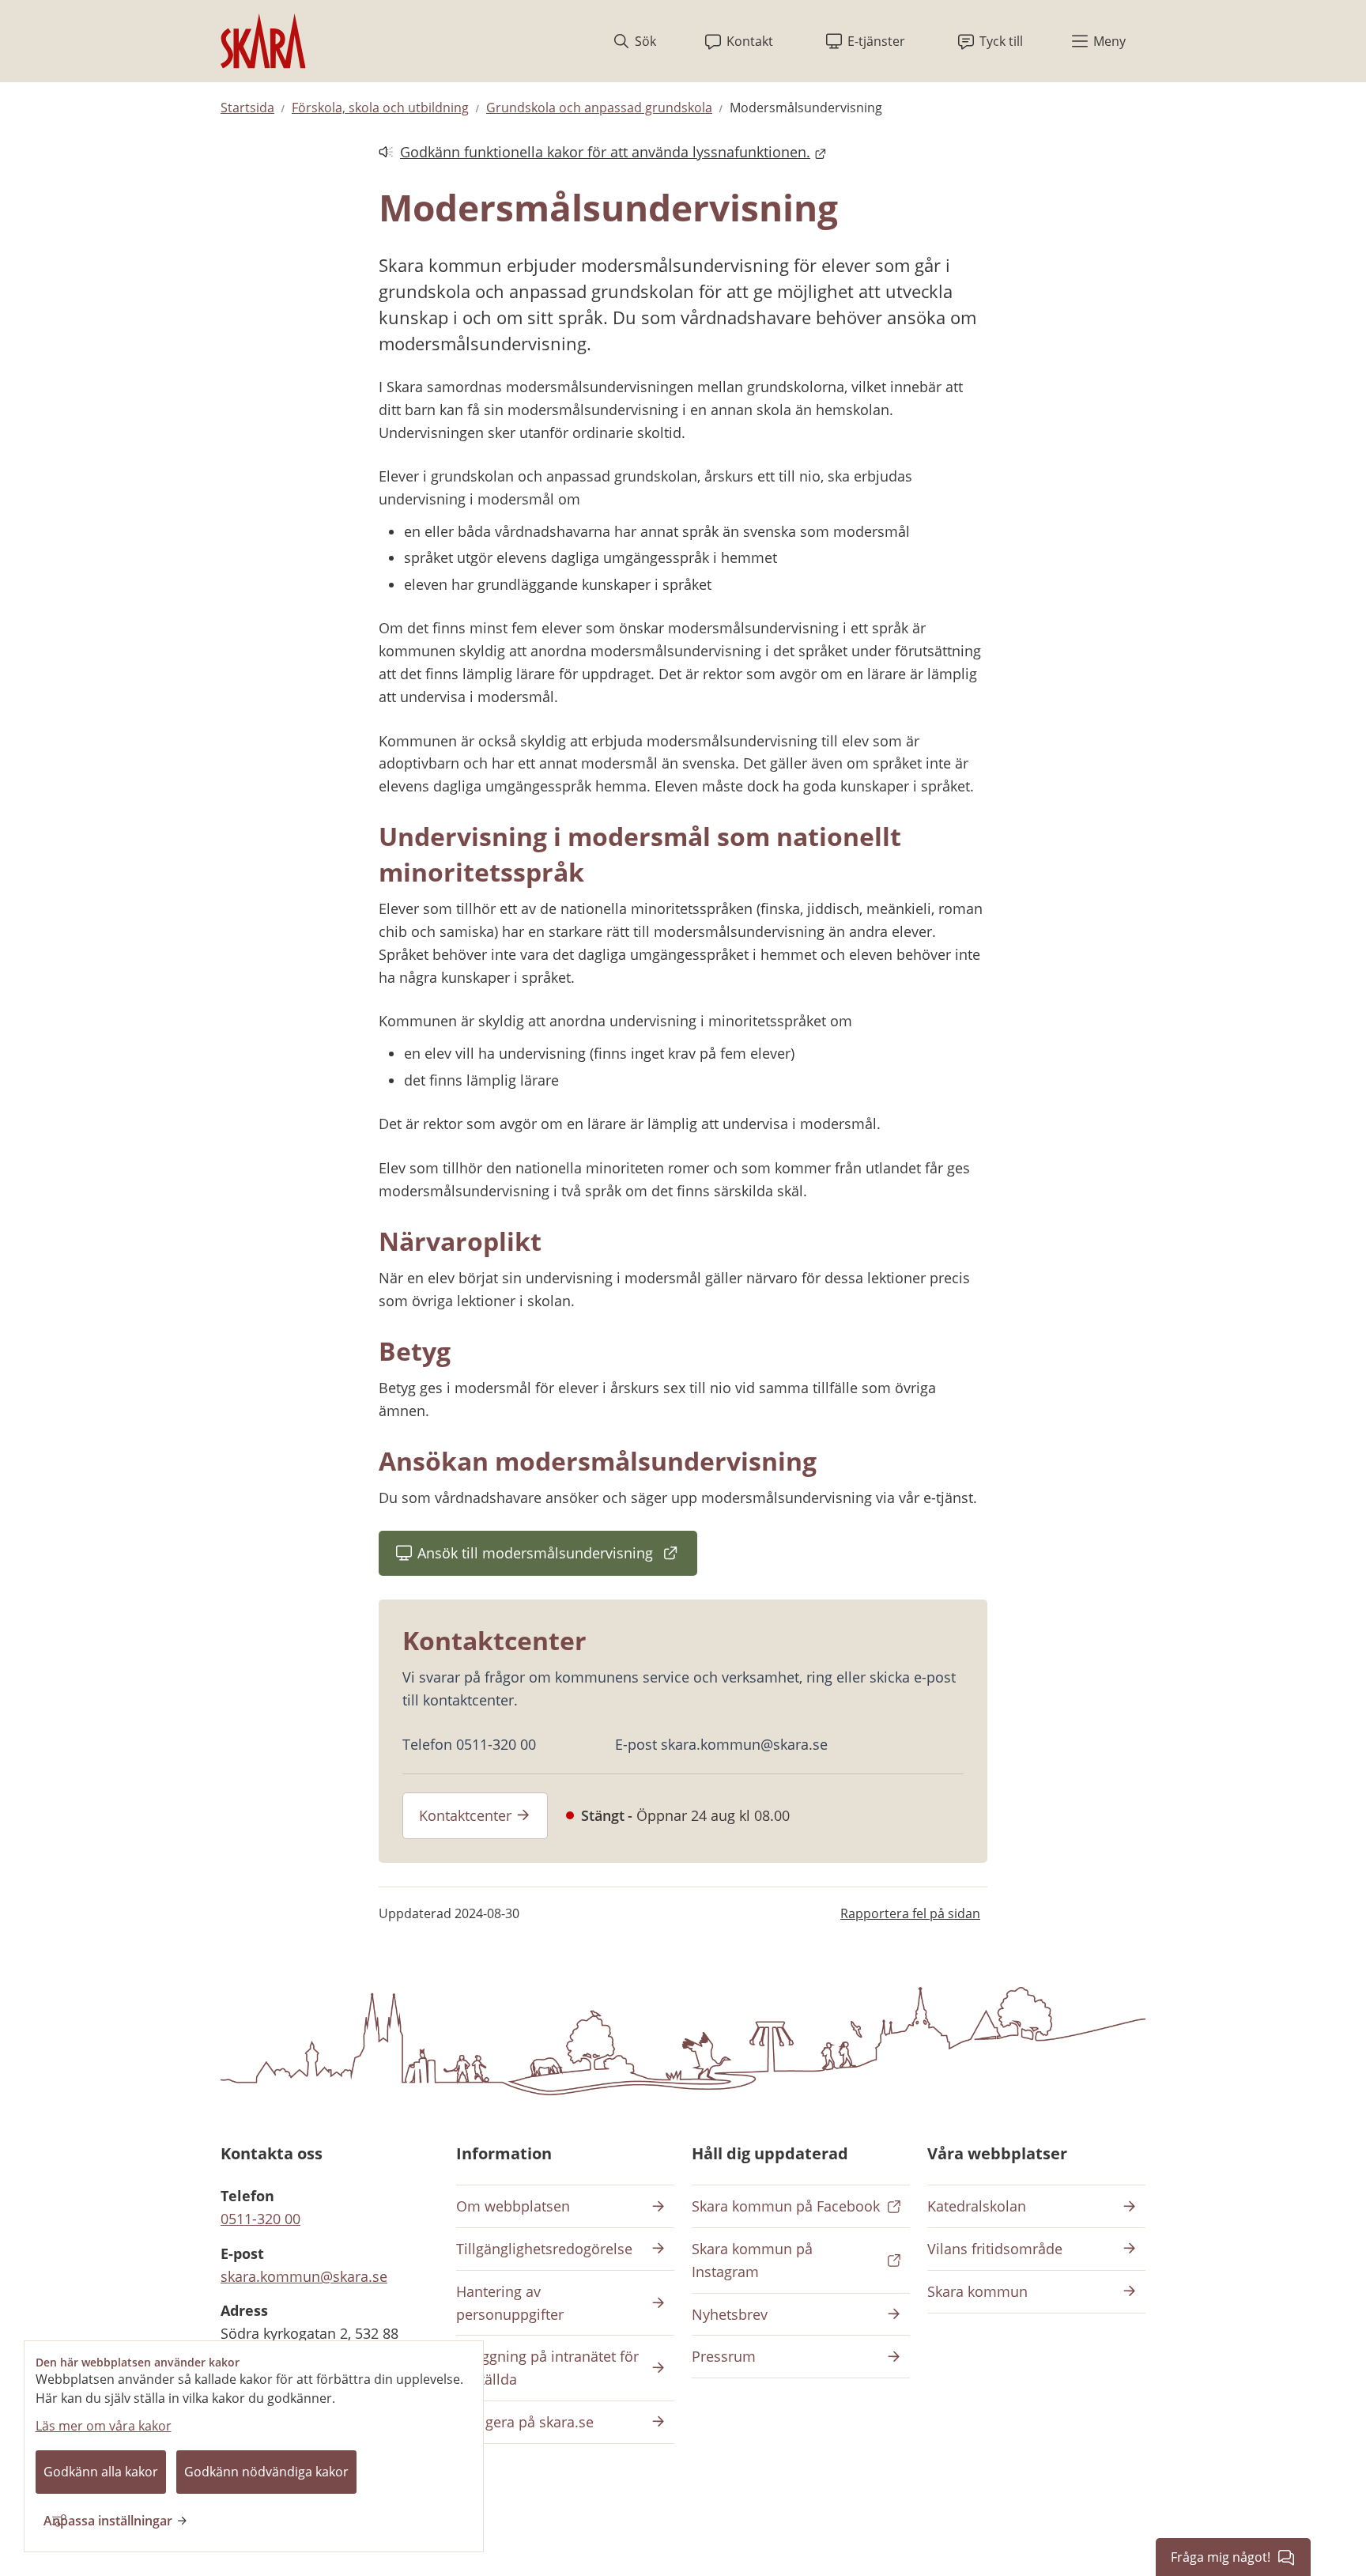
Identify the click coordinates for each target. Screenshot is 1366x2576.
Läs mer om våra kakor (104, 2426)
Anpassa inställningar (108, 2521)
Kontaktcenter (465, 1815)
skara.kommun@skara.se (304, 2276)
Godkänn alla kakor (101, 2472)
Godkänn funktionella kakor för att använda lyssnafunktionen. (594, 153)
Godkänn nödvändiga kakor (266, 2472)
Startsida (247, 108)
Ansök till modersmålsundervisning (557, 1558)
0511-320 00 (260, 2219)
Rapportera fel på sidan (910, 1913)
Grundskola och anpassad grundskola (599, 108)
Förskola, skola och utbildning (380, 108)
